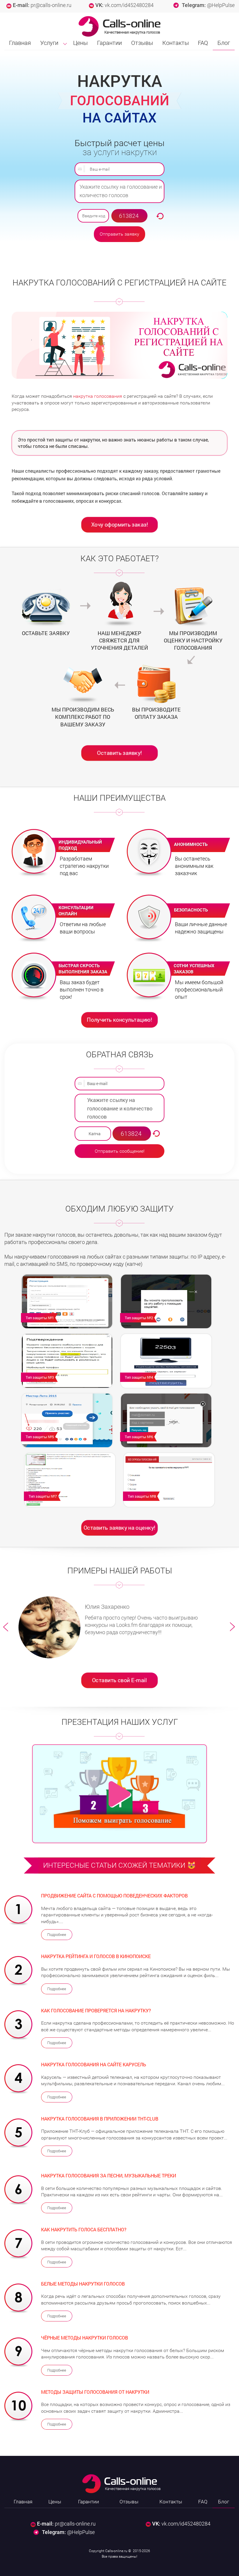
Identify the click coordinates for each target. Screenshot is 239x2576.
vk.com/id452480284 (129, 5)
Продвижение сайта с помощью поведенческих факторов (114, 1896)
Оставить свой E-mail (119, 1680)
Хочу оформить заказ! (119, 524)
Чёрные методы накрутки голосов (85, 2338)
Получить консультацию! (119, 1019)
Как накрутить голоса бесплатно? (84, 2229)
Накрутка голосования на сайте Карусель (94, 2064)
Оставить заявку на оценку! (119, 1527)
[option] (120, 1627)
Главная (20, 43)
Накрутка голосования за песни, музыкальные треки (109, 2175)
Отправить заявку (119, 234)
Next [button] (233, 1627)
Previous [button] (6, 1627)
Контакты (176, 43)
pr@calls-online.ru (51, 5)
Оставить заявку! (119, 753)
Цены (80, 43)
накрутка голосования (98, 396)
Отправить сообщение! (120, 1151)
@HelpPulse (221, 5)
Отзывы (142, 43)
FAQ (203, 43)
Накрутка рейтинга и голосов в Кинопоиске (96, 1956)
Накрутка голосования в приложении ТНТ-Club (100, 2119)
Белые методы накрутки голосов (83, 2284)
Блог (224, 43)
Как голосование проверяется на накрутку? (96, 2010)
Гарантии (109, 43)
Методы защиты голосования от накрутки (95, 2392)
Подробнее (57, 1935)
